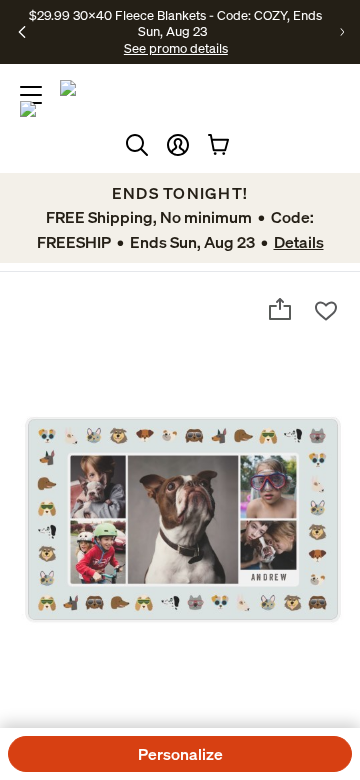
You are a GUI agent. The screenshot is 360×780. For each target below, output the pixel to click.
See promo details (176, 48)
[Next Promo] (342, 32)
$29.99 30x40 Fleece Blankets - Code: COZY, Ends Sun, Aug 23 (175, 23)
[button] (178, 145)
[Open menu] (31, 95)
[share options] (280, 309)
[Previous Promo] (22, 32)
